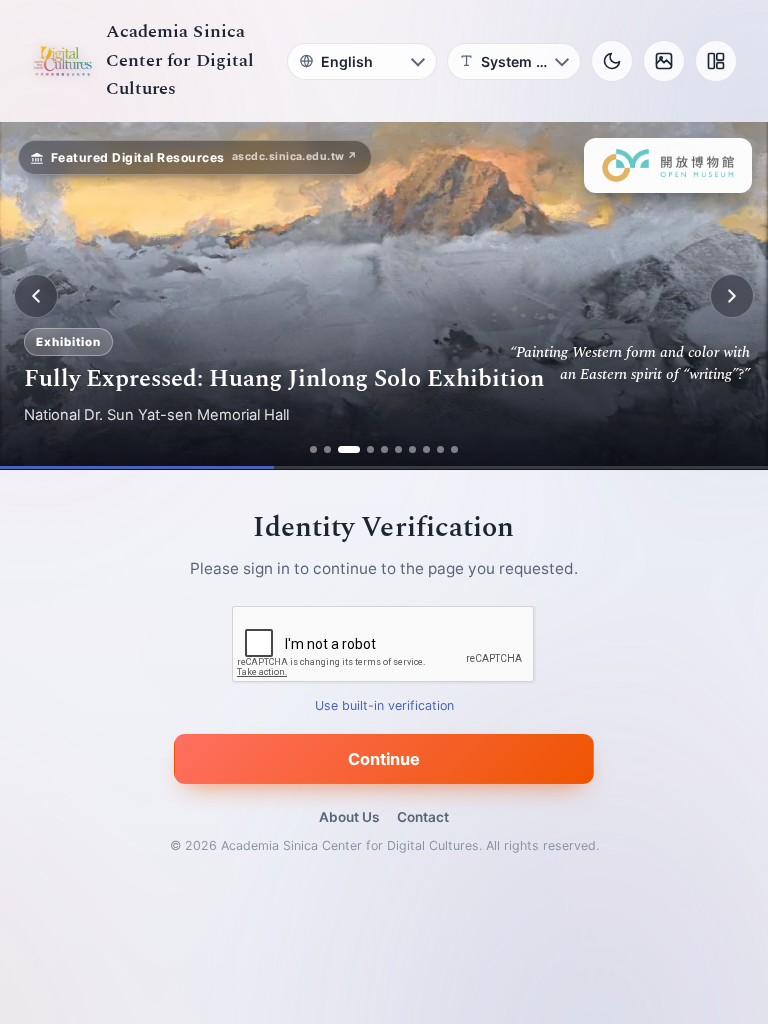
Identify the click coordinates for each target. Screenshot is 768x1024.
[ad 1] (313, 449)
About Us (349, 817)
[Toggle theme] (612, 61)
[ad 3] (349, 449)
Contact (423, 817)
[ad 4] (370, 449)
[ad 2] (327, 449)
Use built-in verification (384, 706)
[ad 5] (384, 449)
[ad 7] (412, 449)
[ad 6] (398, 449)
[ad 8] (426, 449)
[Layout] (716, 61)
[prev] (36, 296)
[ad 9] (440, 449)
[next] (732, 296)
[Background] (664, 61)
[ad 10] (454, 449)
